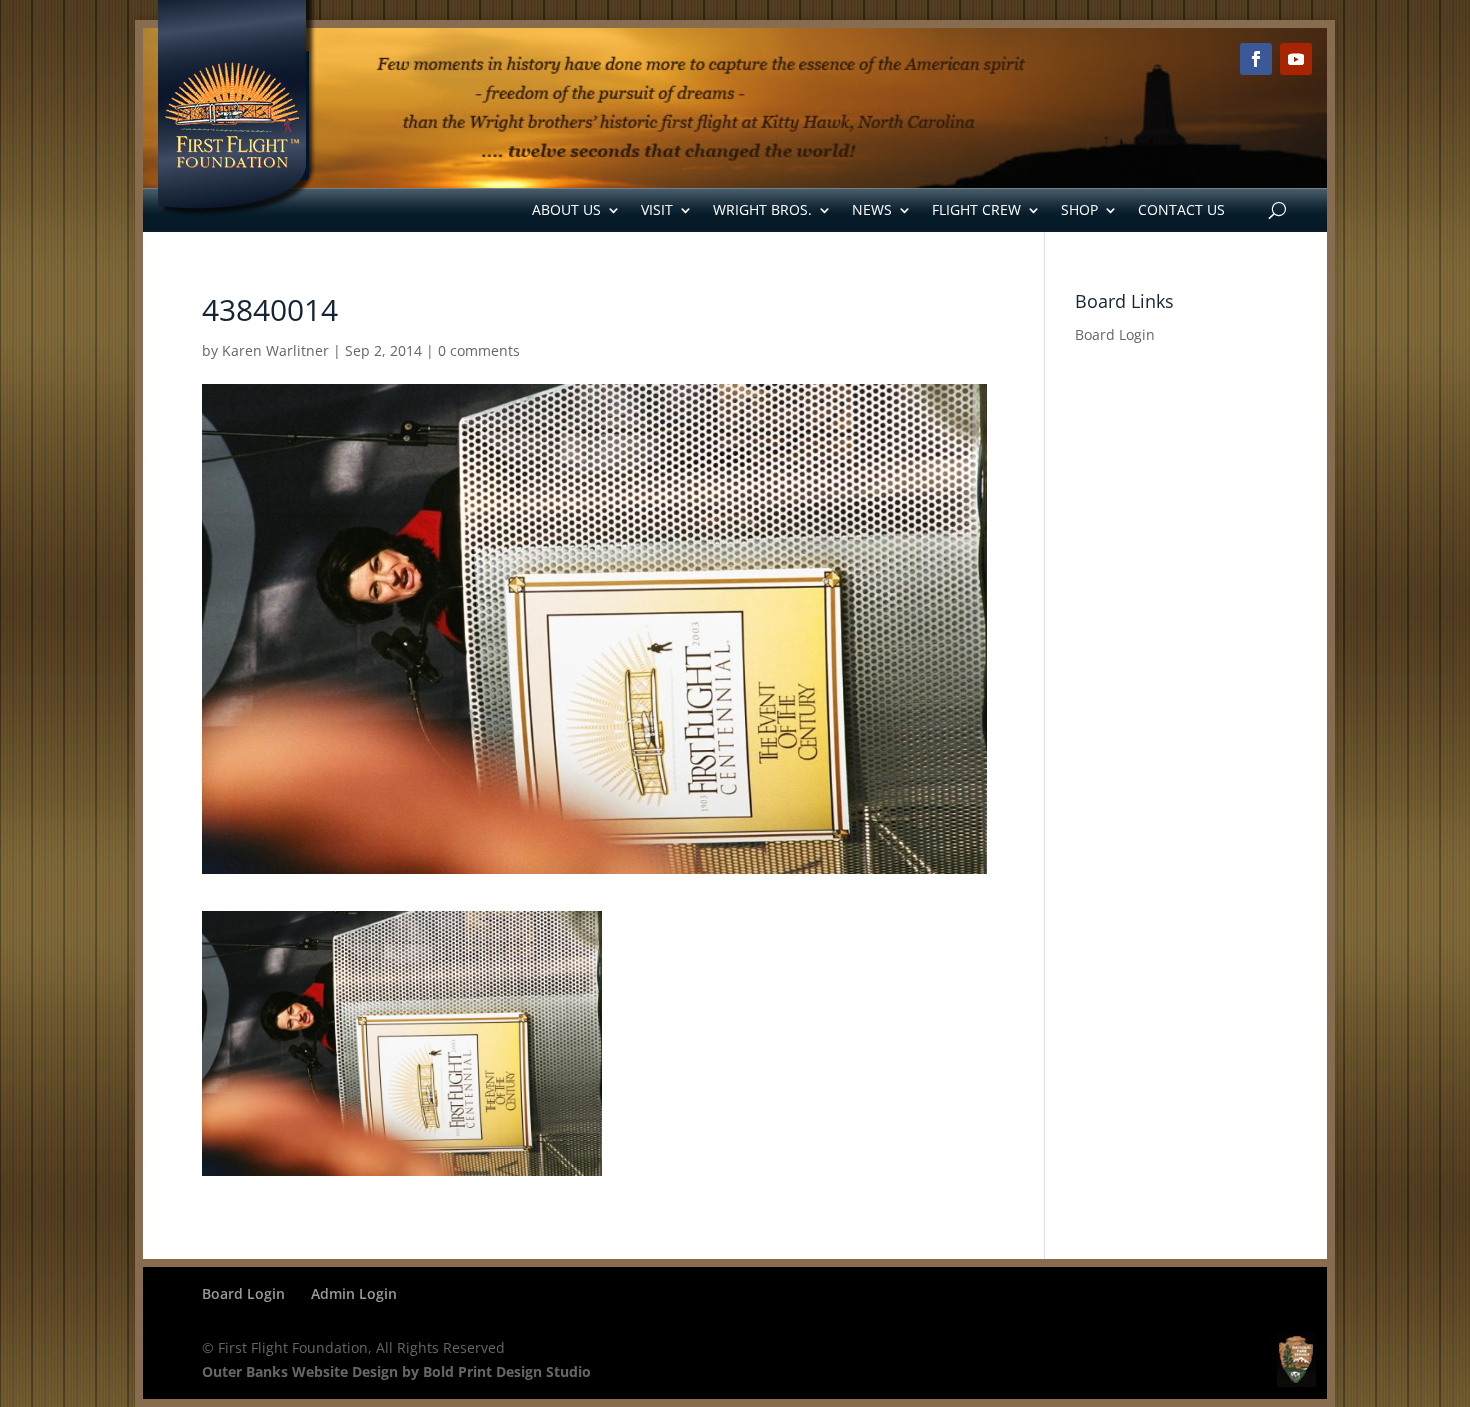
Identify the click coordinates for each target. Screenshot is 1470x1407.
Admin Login (354, 1293)
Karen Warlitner (275, 350)
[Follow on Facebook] (1256, 59)
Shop (1079, 209)
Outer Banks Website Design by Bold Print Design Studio (396, 1371)
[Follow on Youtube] (1296, 59)
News (872, 209)
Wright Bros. (762, 209)
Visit (657, 209)
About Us (566, 209)
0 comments (479, 350)
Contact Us (1181, 209)
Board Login (1115, 334)
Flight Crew (976, 209)
